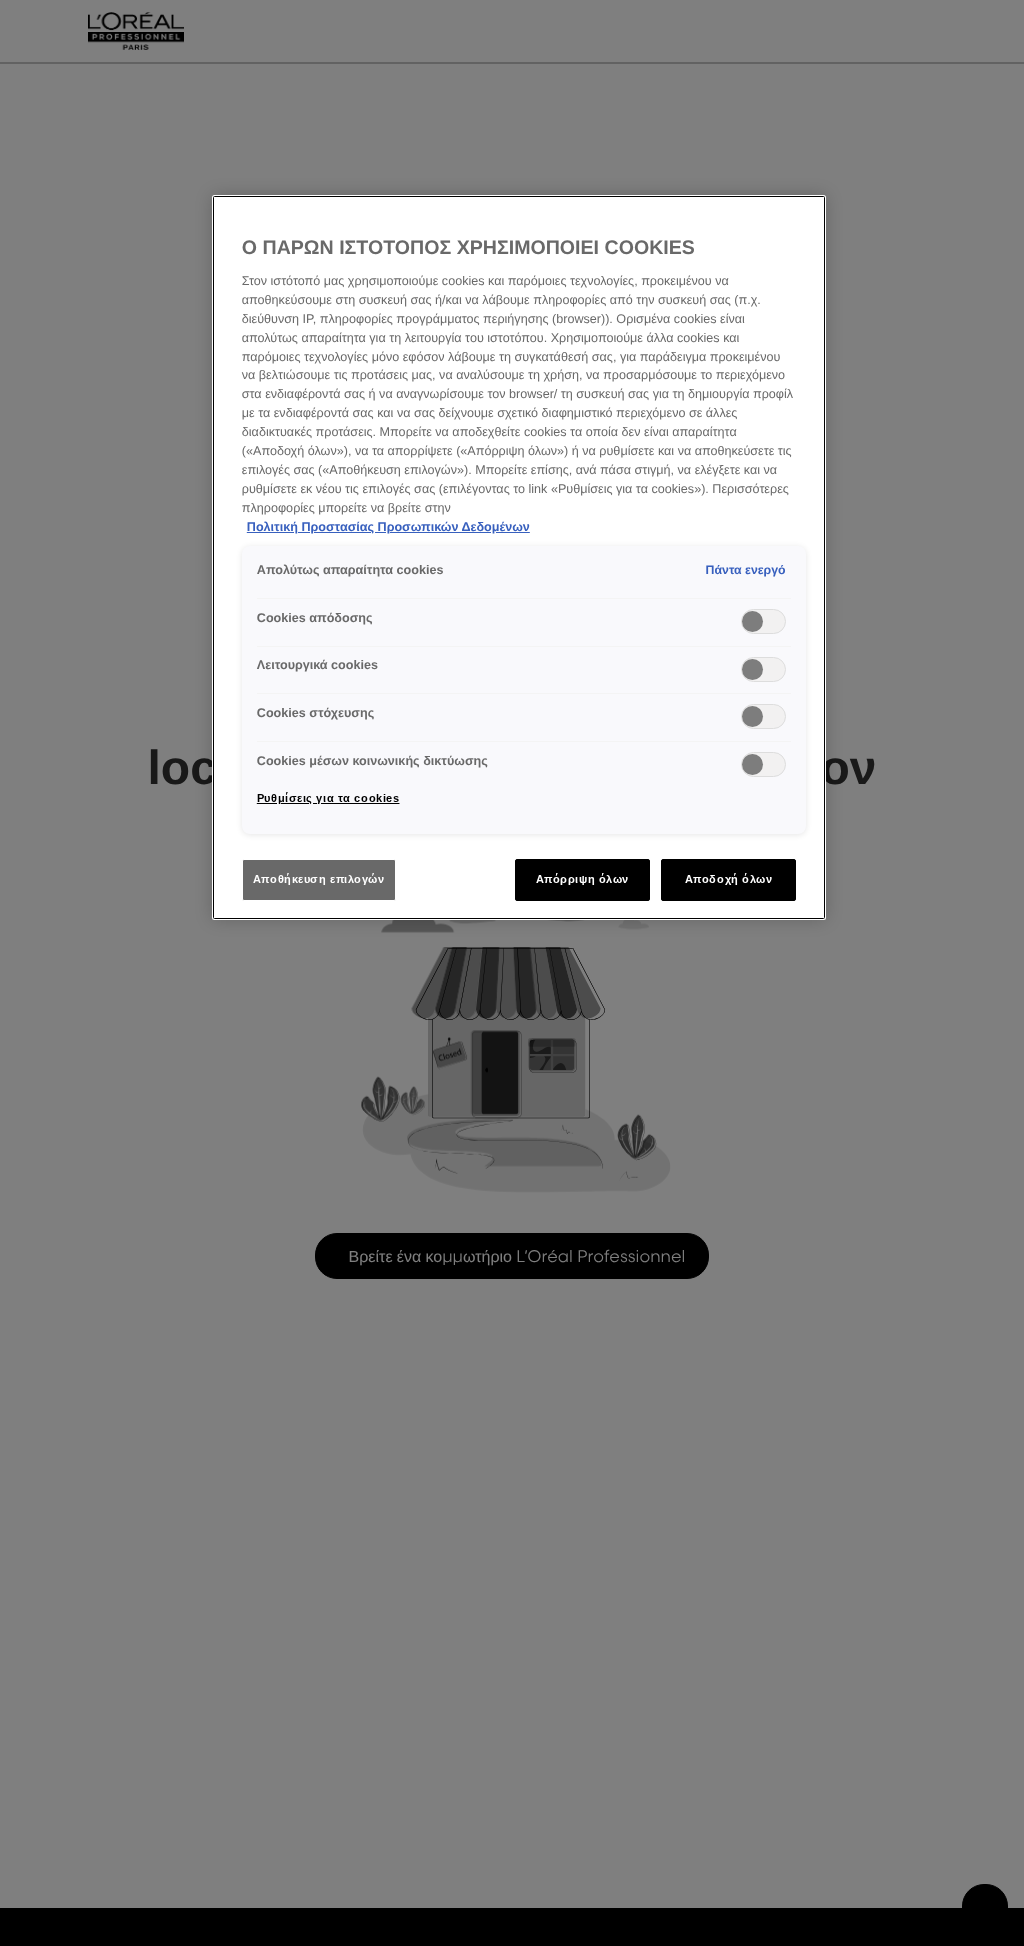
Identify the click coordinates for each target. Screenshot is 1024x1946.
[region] (519, 558)
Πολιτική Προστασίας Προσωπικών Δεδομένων (388, 527)
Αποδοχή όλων (729, 879)
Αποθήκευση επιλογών (319, 879)
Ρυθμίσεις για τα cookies (328, 798)
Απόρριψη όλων (582, 879)
